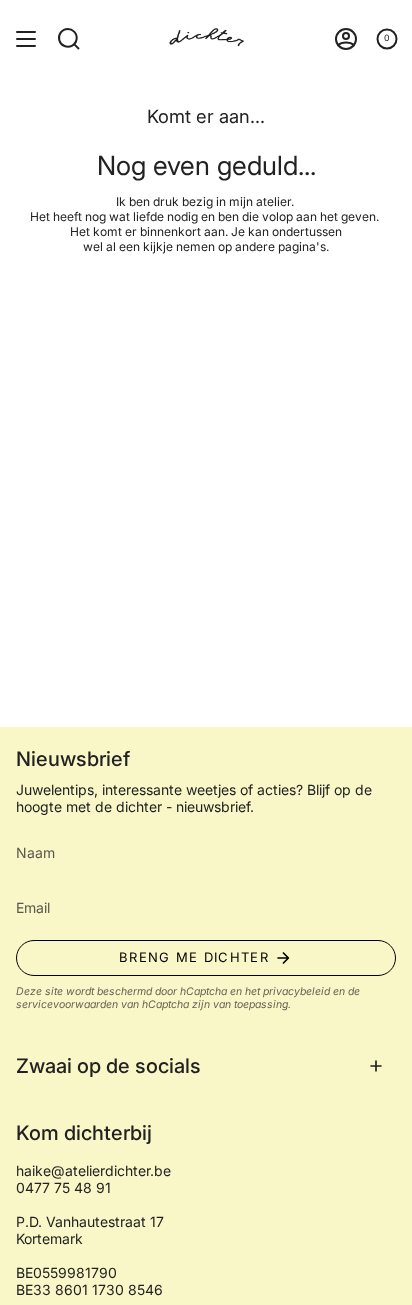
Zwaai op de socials (108, 1066)
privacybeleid (296, 991)
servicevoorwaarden (67, 1004)
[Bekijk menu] (26, 39)
